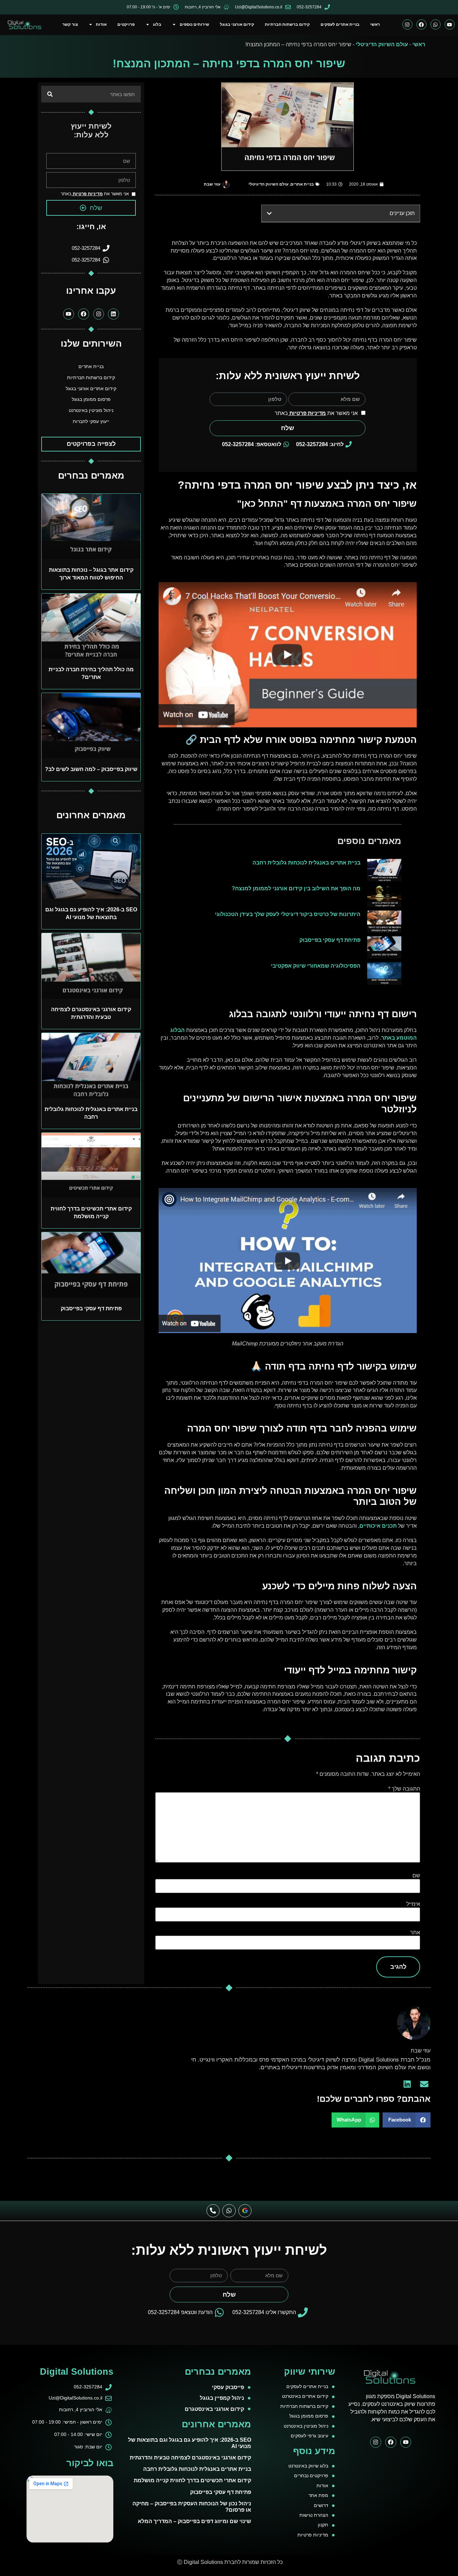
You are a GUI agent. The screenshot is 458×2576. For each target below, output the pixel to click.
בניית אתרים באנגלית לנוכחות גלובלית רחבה (306, 862)
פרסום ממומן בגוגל (91, 399)
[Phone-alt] (213, 2211)
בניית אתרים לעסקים (340, 24)
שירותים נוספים (194, 24)
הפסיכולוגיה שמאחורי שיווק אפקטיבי (316, 966)
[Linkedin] (113, 314)
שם (416, 1875)
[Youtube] (450, 24)
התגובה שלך (404, 1789)
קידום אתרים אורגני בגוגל (91, 389)
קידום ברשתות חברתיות (287, 24)
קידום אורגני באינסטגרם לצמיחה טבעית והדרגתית (190, 2458)
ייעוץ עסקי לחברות (91, 422)
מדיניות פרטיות (307, 413)
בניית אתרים (302, 184)
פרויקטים (126, 24)
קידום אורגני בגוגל (237, 24)
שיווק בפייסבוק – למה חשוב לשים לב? (91, 769)
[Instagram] (407, 24)
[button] (269, 213)
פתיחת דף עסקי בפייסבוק (330, 940)
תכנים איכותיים (378, 1526)
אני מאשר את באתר (316, 413)
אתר (415, 1932)
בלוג (157, 24)
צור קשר (70, 24)
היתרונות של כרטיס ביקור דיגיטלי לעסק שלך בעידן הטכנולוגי (288, 914)
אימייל (413, 1904)
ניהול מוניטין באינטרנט (91, 410)
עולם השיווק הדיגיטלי (382, 44)
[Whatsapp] (436, 24)
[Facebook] (421, 24)
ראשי (375, 24)
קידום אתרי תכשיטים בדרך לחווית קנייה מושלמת (192, 2480)
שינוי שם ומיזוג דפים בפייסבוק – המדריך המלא (194, 2521)
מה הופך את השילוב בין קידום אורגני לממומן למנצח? (296, 888)
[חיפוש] (50, 94)
